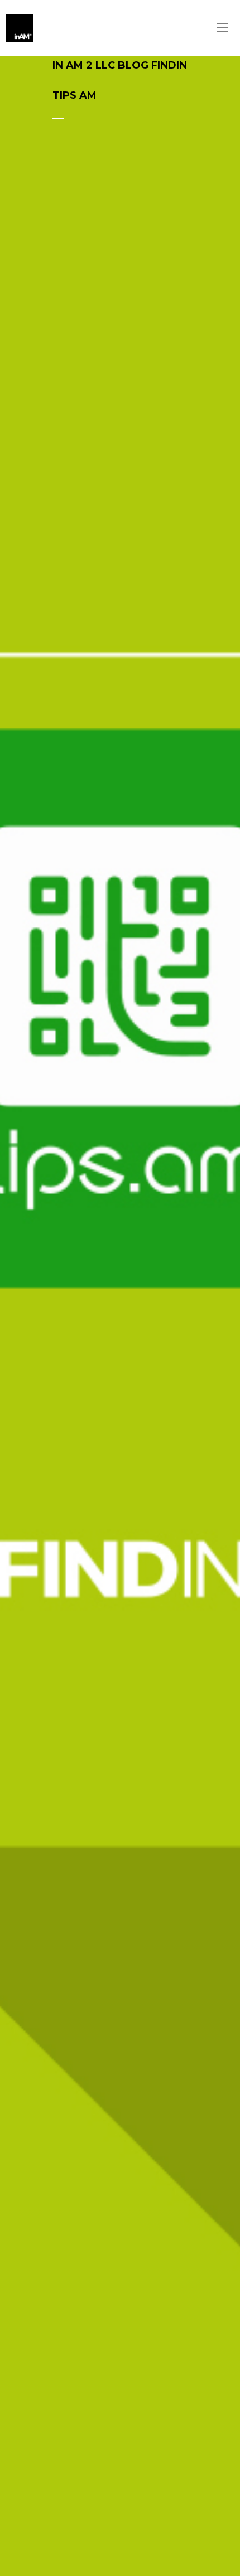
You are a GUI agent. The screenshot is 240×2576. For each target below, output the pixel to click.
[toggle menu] (223, 28)
